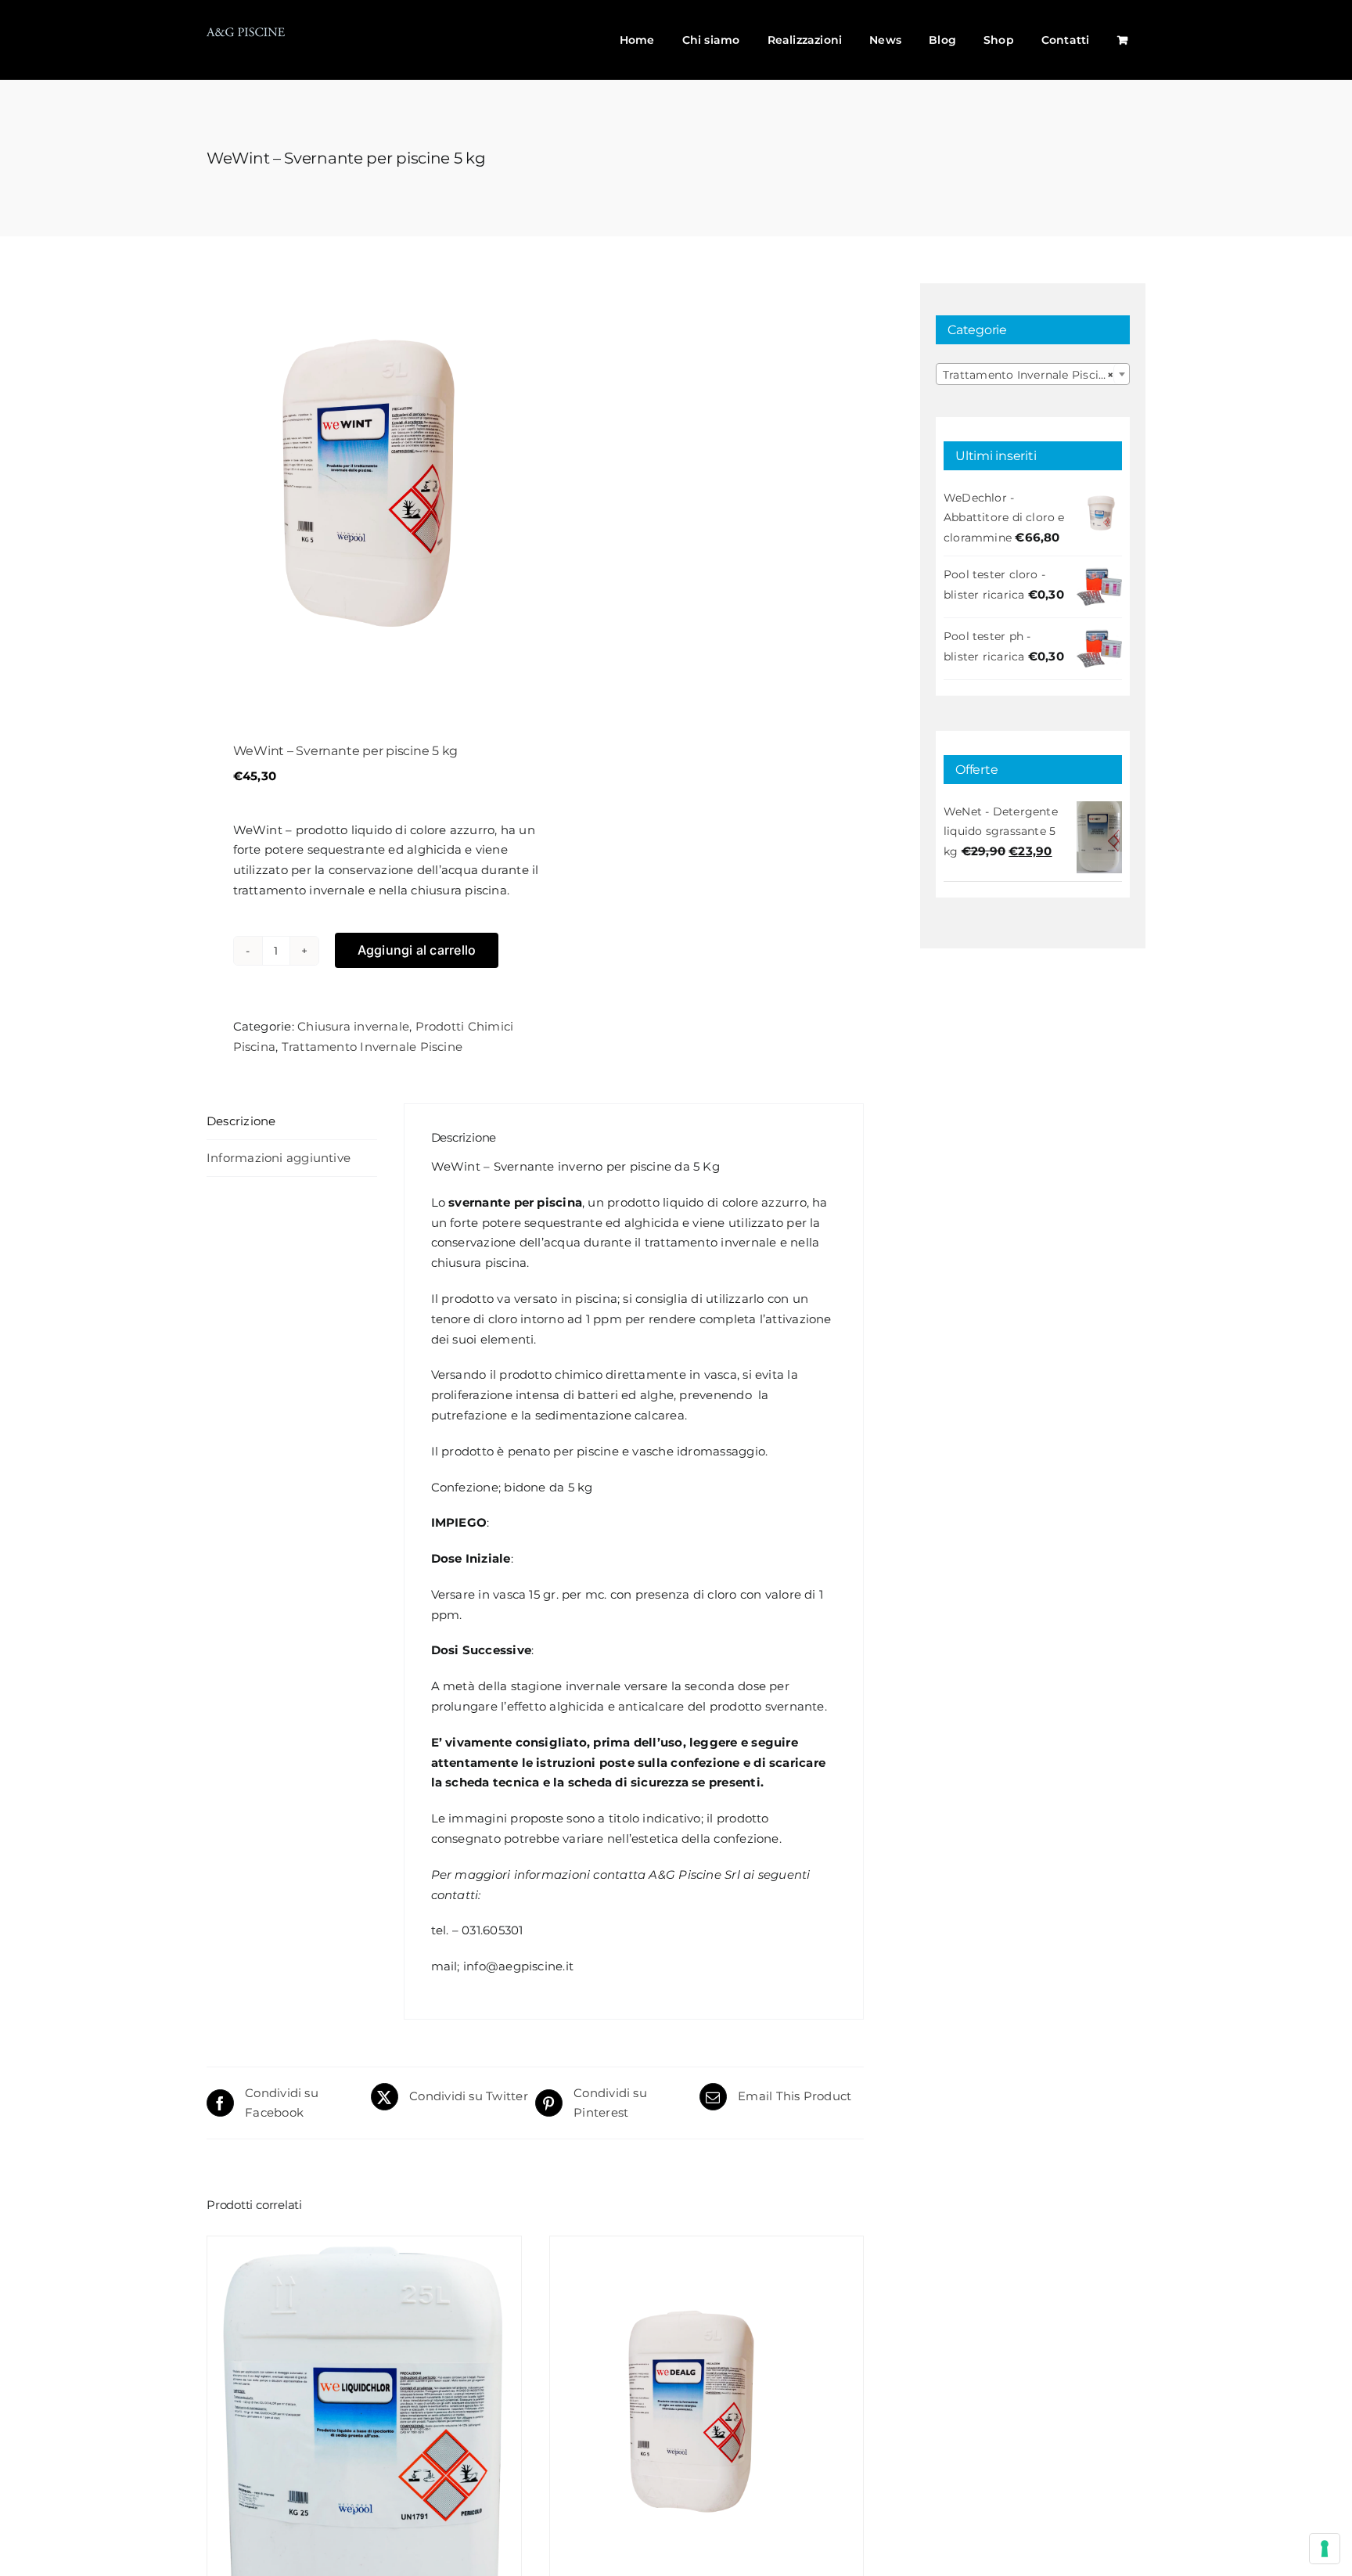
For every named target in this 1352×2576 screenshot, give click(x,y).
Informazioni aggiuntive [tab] (279, 1158)
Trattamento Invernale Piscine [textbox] (1028, 375)
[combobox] (1033, 374)
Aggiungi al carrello (417, 950)
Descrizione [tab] (241, 1121)
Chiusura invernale (353, 1026)
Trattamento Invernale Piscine (372, 1047)
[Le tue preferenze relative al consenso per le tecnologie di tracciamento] (1325, 2549)
